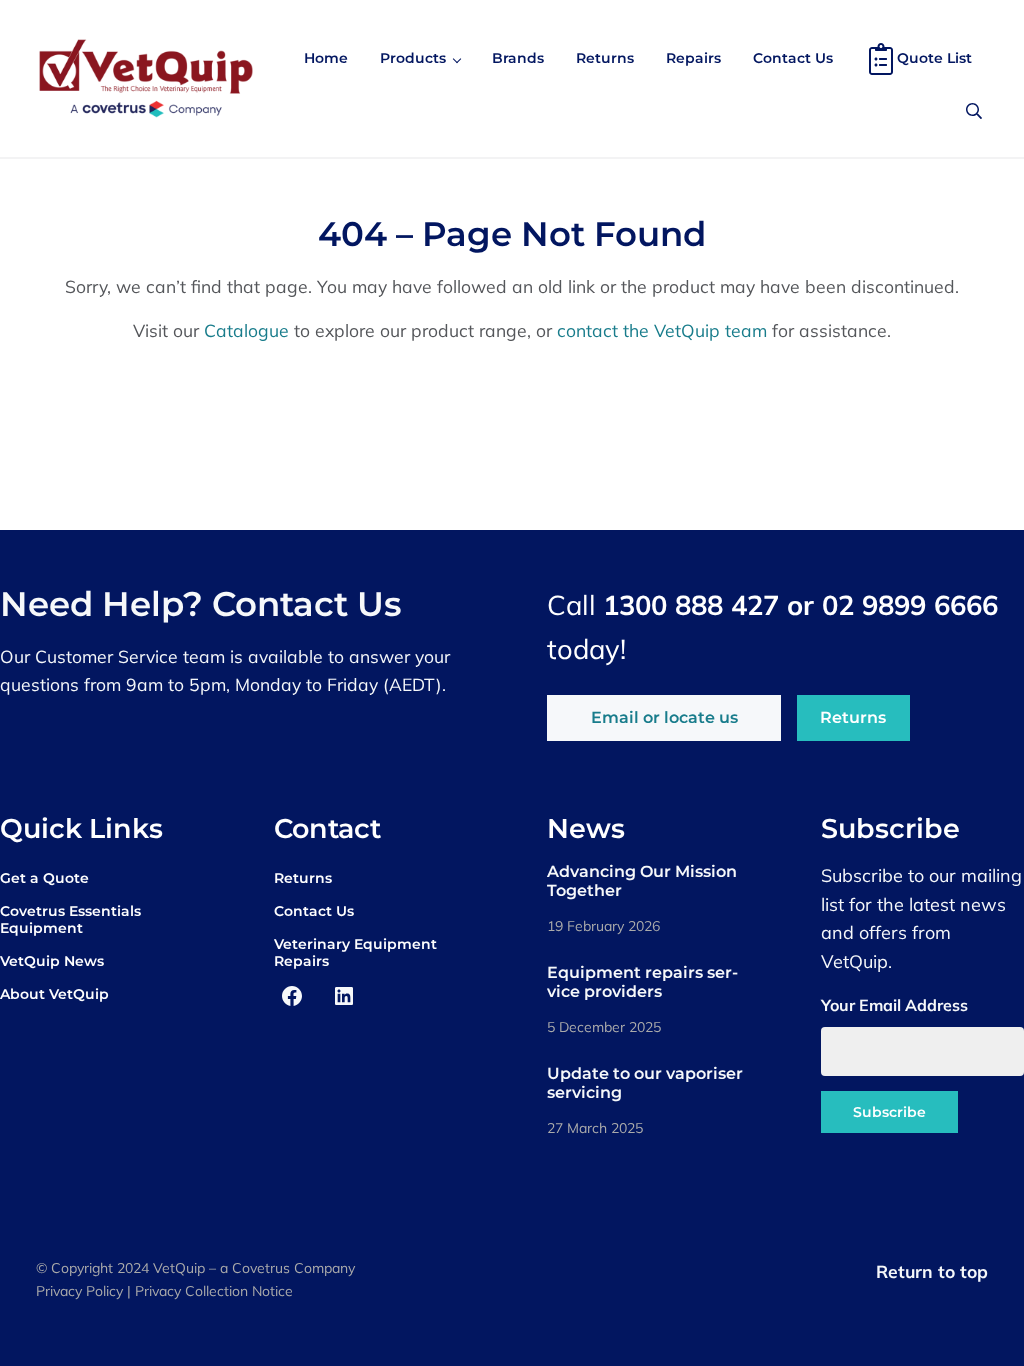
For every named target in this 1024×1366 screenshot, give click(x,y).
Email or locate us (664, 717)
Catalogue (246, 330)
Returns (853, 717)
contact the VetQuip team (662, 330)
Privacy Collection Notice (214, 1291)
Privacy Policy (79, 1291)
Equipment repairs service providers (642, 982)
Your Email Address (894, 1005)
